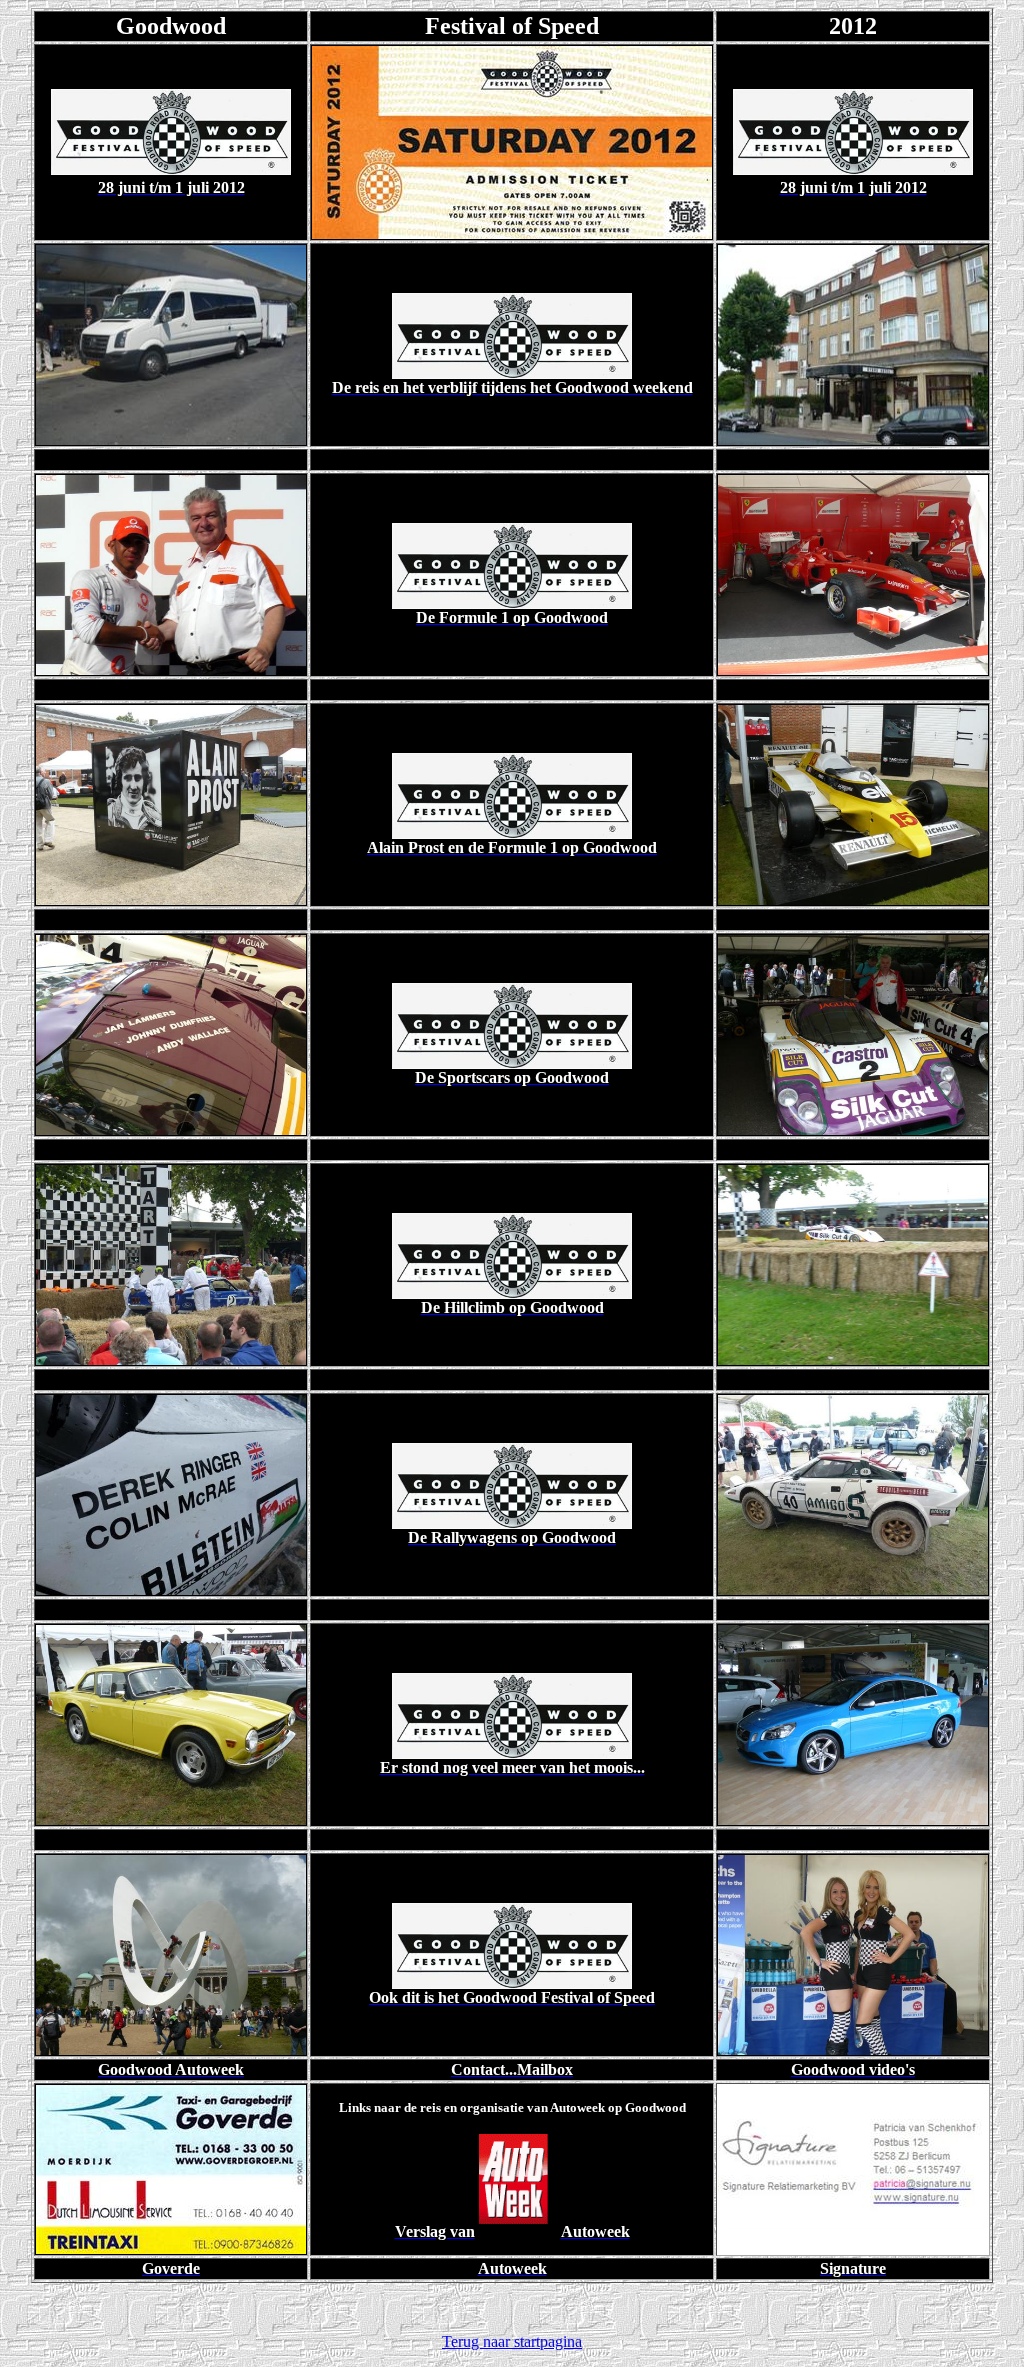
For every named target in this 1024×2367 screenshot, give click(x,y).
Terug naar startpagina (512, 2341)
